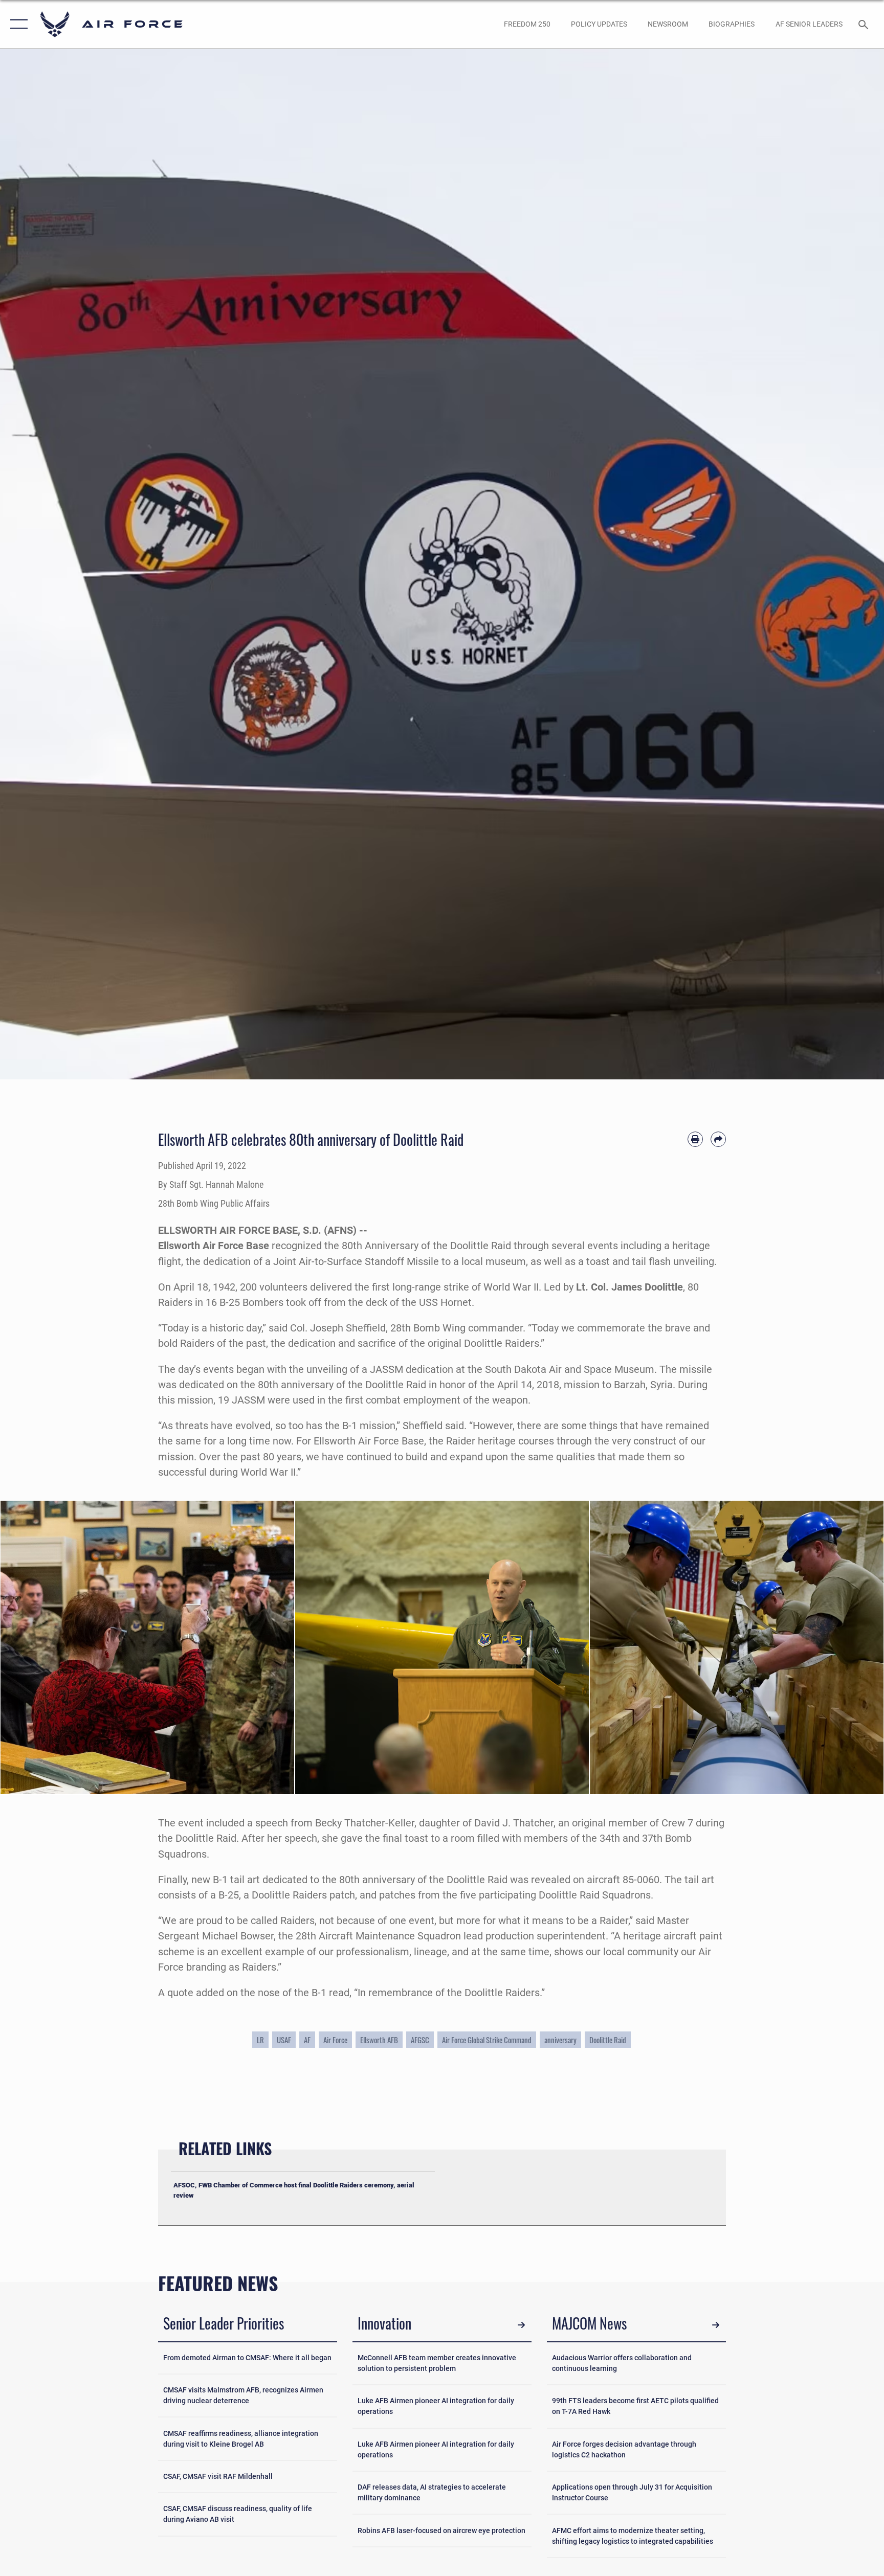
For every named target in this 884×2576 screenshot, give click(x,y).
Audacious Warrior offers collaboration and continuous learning (622, 2363)
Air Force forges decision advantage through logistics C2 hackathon (624, 2449)
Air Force (335, 2040)
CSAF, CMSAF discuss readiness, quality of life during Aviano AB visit (238, 2514)
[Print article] (695, 1139)
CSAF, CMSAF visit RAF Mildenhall (218, 2476)
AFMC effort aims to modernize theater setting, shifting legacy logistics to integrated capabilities (633, 2536)
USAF (284, 2040)
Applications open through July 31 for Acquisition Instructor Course (632, 2492)
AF (307, 2040)
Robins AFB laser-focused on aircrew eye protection (441, 2530)
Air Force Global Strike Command (487, 2040)
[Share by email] (718, 1139)
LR (260, 2040)
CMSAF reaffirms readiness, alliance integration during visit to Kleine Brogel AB (241, 2439)
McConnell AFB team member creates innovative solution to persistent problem (437, 2363)
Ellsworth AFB (379, 2040)
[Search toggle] (865, 24)
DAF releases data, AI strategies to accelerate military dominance (432, 2492)
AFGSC (420, 2040)
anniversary (560, 2040)
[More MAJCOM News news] (716, 2325)
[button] (17, 24)
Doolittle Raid (608, 2040)
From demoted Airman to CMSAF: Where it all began (247, 2358)
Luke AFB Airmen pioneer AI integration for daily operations (436, 2406)
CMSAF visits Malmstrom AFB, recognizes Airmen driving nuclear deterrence (243, 2395)
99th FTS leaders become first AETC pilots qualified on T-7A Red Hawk (635, 2406)
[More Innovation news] (521, 2325)
